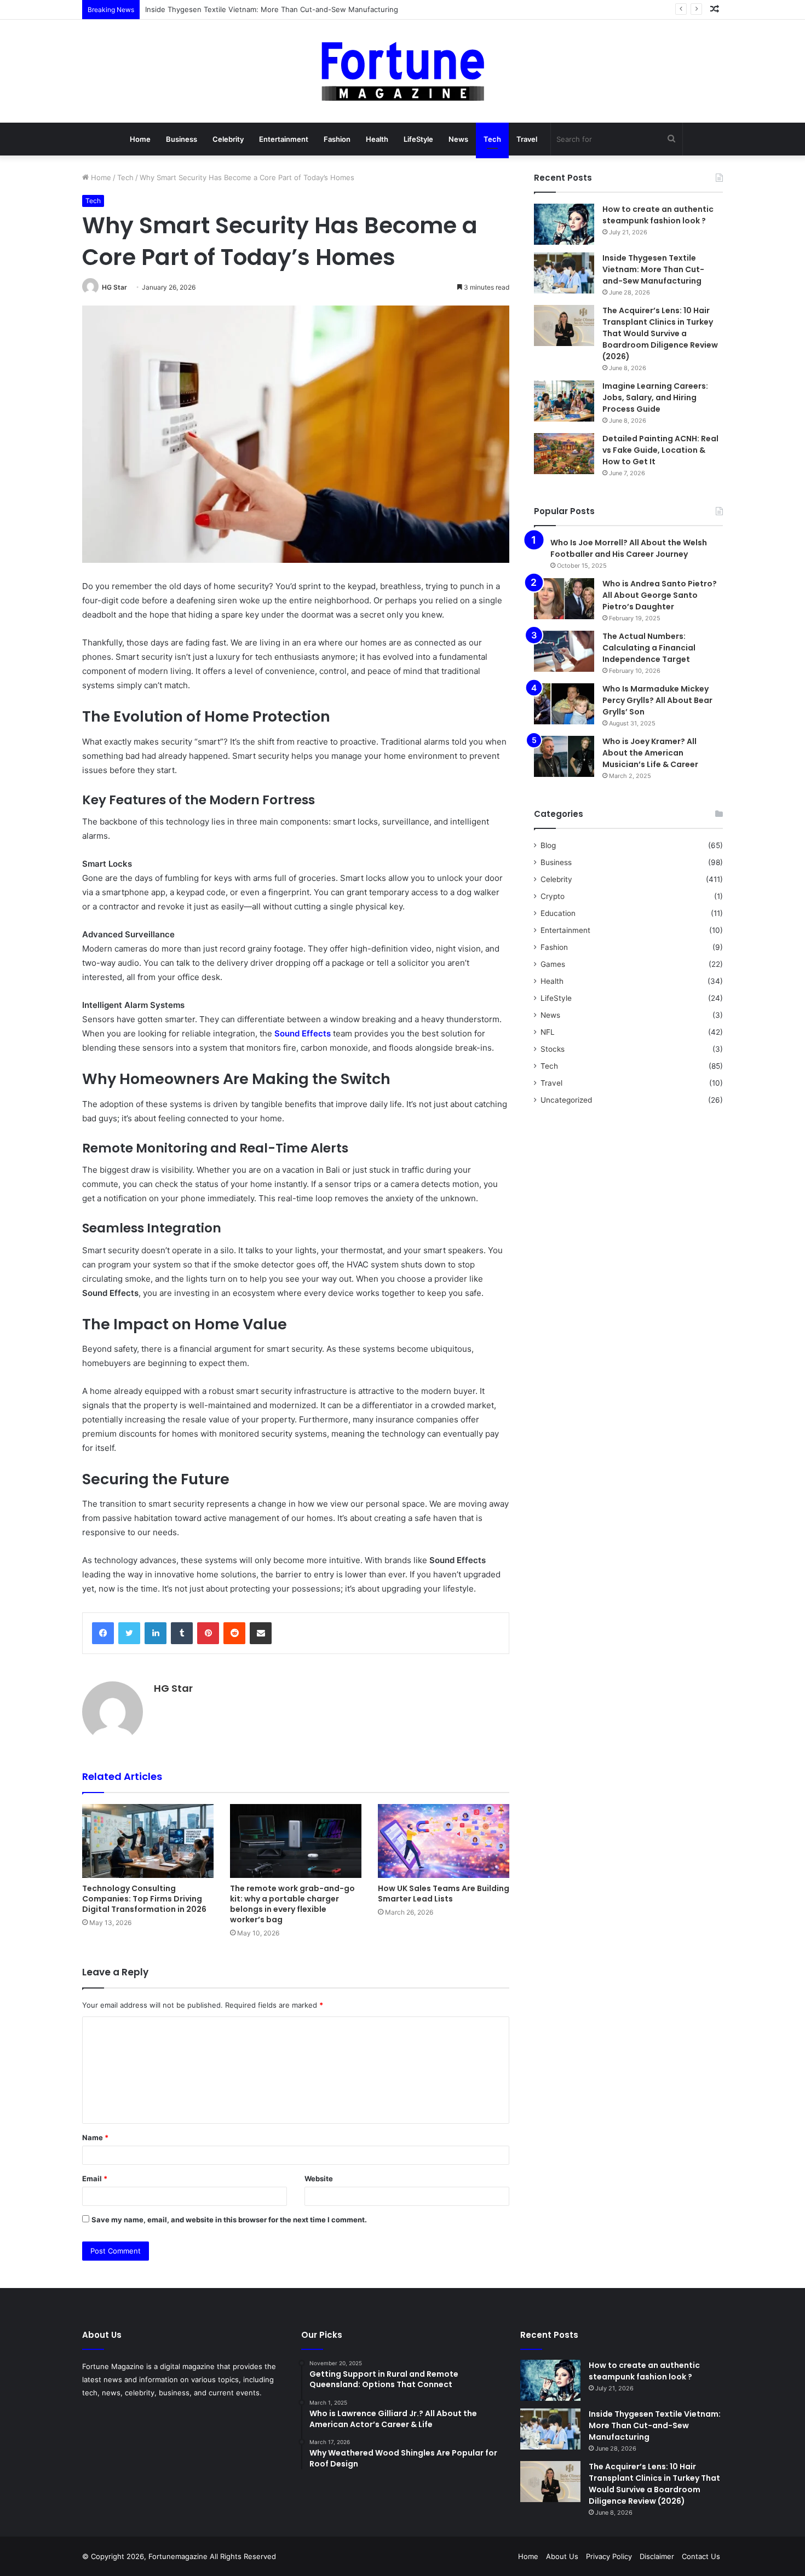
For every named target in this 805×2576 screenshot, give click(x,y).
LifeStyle (418, 139)
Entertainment (284, 139)
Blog (548, 845)
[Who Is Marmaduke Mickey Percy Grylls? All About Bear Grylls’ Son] (564, 704)
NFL (548, 1032)
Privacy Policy (609, 2556)
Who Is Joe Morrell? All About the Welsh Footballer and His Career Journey (629, 548)
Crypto (553, 896)
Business (182, 139)
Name (95, 2137)
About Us (562, 2556)
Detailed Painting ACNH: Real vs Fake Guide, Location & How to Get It (660, 450)
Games (553, 964)
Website (319, 2179)
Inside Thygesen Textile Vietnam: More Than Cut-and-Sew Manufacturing (653, 269)
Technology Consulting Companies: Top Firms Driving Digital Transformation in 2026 (144, 1899)
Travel (527, 139)
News (458, 139)
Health (377, 139)
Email (95, 2179)
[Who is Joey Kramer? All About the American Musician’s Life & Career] (564, 756)
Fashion (337, 139)
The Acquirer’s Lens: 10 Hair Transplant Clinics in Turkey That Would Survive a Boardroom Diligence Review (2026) (660, 333)
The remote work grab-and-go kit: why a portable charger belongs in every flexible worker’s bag (292, 1904)
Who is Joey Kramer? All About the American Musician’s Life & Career (650, 753)
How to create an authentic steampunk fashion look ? (658, 215)
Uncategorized (566, 1100)
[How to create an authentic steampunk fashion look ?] (564, 224)
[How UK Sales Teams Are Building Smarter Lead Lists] (444, 1841)
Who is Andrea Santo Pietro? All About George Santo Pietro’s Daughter (660, 595)
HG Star (114, 287)
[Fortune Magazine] (403, 71)
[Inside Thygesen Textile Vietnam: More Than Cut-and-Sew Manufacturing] (564, 273)
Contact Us (701, 2556)
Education (558, 913)
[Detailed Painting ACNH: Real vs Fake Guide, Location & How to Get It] (564, 454)
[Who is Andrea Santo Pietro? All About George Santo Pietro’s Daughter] (564, 599)
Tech (492, 139)
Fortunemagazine (179, 2556)
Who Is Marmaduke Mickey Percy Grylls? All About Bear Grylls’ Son (657, 700)
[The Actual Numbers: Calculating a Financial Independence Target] (564, 651)
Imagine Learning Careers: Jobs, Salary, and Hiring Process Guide (655, 397)
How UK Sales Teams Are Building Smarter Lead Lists (444, 1894)
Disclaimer (657, 2556)
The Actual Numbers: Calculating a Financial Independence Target (649, 648)
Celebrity (228, 139)
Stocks (553, 1049)
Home (140, 139)
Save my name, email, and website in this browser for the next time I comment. (229, 2220)
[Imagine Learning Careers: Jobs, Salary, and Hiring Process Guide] (564, 401)
